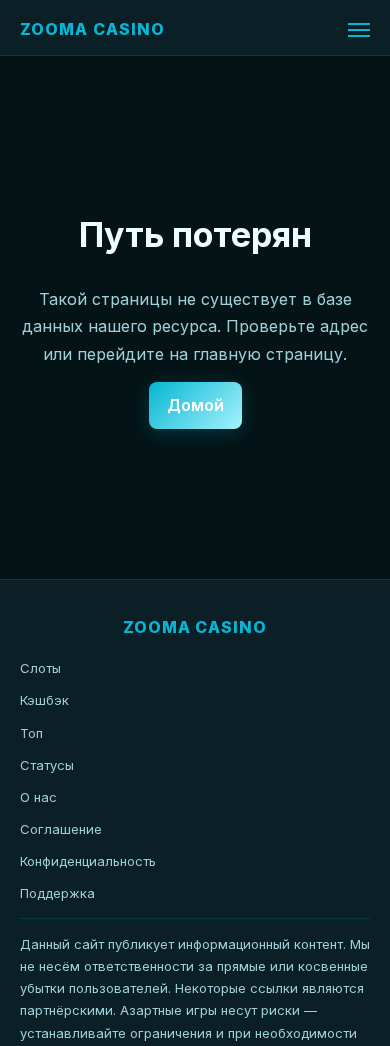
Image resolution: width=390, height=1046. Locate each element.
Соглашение (61, 829)
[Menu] (359, 30)
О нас (38, 797)
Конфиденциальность (88, 861)
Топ (31, 733)
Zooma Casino (92, 29)
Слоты (40, 668)
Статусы (47, 765)
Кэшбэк (44, 700)
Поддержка (57, 893)
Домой (195, 405)
